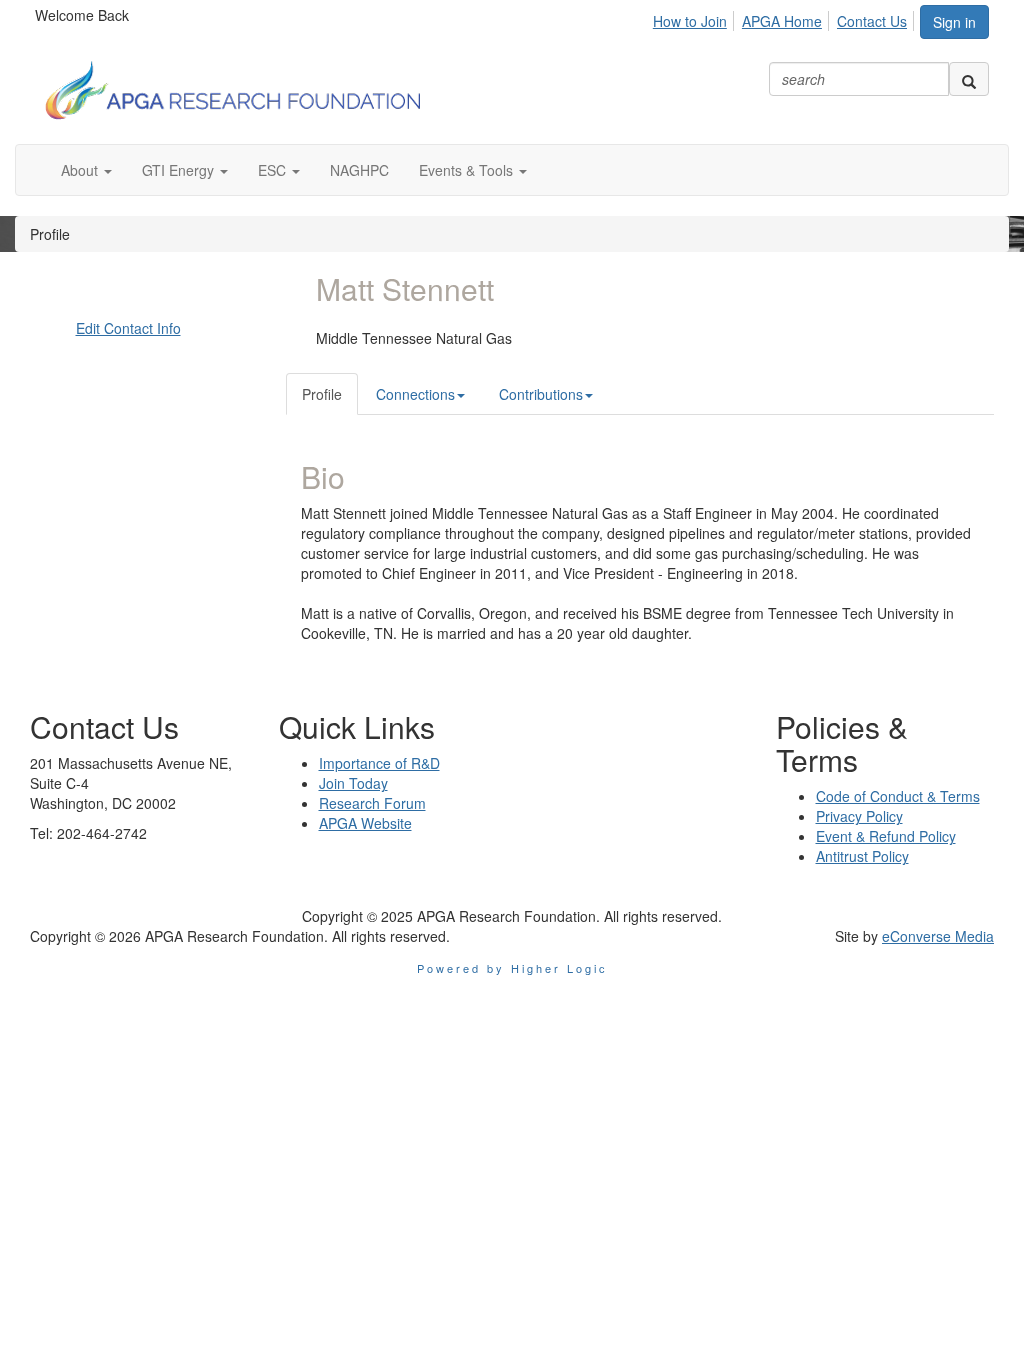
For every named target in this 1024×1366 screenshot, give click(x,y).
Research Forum (372, 803)
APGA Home (782, 21)
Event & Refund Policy (886, 836)
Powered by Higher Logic (512, 968)
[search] (969, 79)
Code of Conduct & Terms (898, 796)
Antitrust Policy (862, 856)
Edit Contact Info (128, 328)
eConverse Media (938, 936)
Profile (322, 394)
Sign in (954, 22)
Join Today (353, 783)
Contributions (541, 394)
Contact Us (872, 21)
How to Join (690, 21)
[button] (86, 170)
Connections (415, 394)
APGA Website (365, 823)
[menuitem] (695, 18)
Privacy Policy (859, 816)
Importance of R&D (379, 763)
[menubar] (785, 18)
